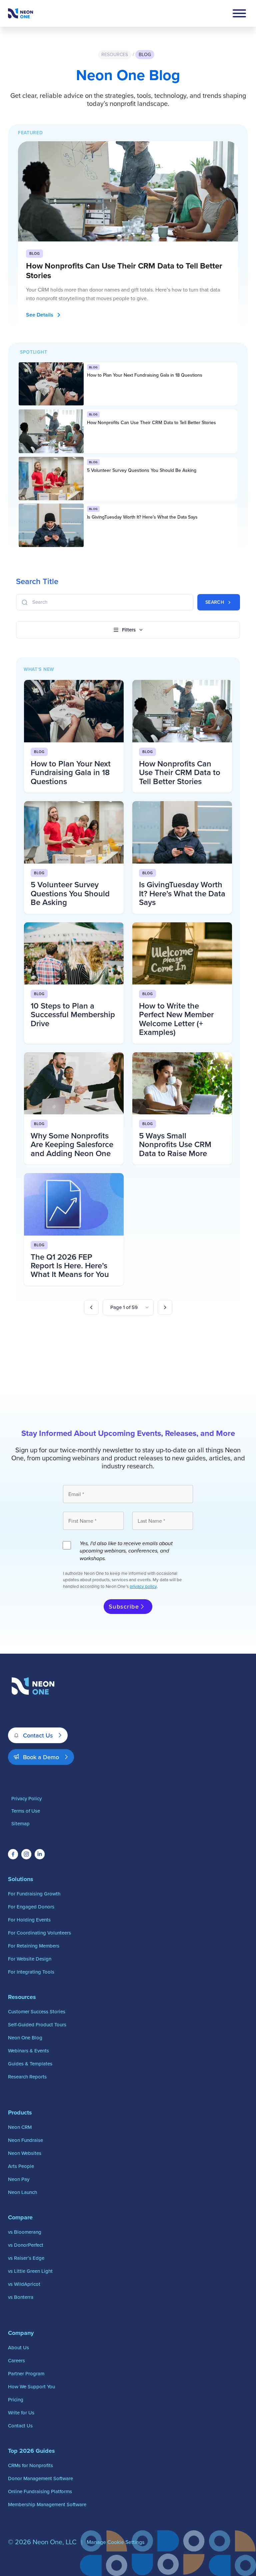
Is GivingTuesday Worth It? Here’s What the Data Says (142, 517)
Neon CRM (20, 2127)
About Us (18, 2347)
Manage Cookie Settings (115, 2542)
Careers (16, 2360)
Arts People (21, 2166)
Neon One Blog (25, 2038)
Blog (145, 54)
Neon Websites (25, 2153)
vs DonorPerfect (26, 2245)
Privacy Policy (26, 1798)
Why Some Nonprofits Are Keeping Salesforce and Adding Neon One (72, 1144)
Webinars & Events (28, 2051)
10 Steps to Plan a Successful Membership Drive (73, 1015)
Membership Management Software (47, 2504)
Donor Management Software (40, 2478)
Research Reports (27, 2077)
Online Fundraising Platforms (40, 2491)
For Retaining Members (34, 1946)
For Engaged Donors (31, 1907)
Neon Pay (19, 2179)
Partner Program (26, 2373)
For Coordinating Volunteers (39, 1933)
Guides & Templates (30, 2064)
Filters (129, 630)
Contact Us (38, 1735)
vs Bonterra (21, 2297)
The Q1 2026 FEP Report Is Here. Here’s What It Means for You (70, 1266)
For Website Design (30, 1959)
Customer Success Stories (37, 2011)
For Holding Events (29, 1920)
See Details (40, 315)
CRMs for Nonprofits (30, 2465)
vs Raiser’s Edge (26, 2258)
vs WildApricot (24, 2284)
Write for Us (21, 2413)
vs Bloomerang (25, 2232)
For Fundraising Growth (34, 1894)
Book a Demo (41, 1757)
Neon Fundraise (25, 2140)
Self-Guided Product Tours (37, 2025)
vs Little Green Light (30, 2271)
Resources (115, 54)
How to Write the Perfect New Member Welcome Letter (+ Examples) (176, 1019)
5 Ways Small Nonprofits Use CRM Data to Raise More (175, 1144)
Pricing (16, 2400)
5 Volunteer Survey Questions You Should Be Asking (142, 470)
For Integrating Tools (31, 1972)
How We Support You (31, 2386)
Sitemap (20, 1823)
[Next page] (165, 1307)
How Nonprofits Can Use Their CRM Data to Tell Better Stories (124, 270)
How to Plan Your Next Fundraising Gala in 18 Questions (145, 375)
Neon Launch (22, 2192)
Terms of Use (26, 1811)
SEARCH (215, 602)
